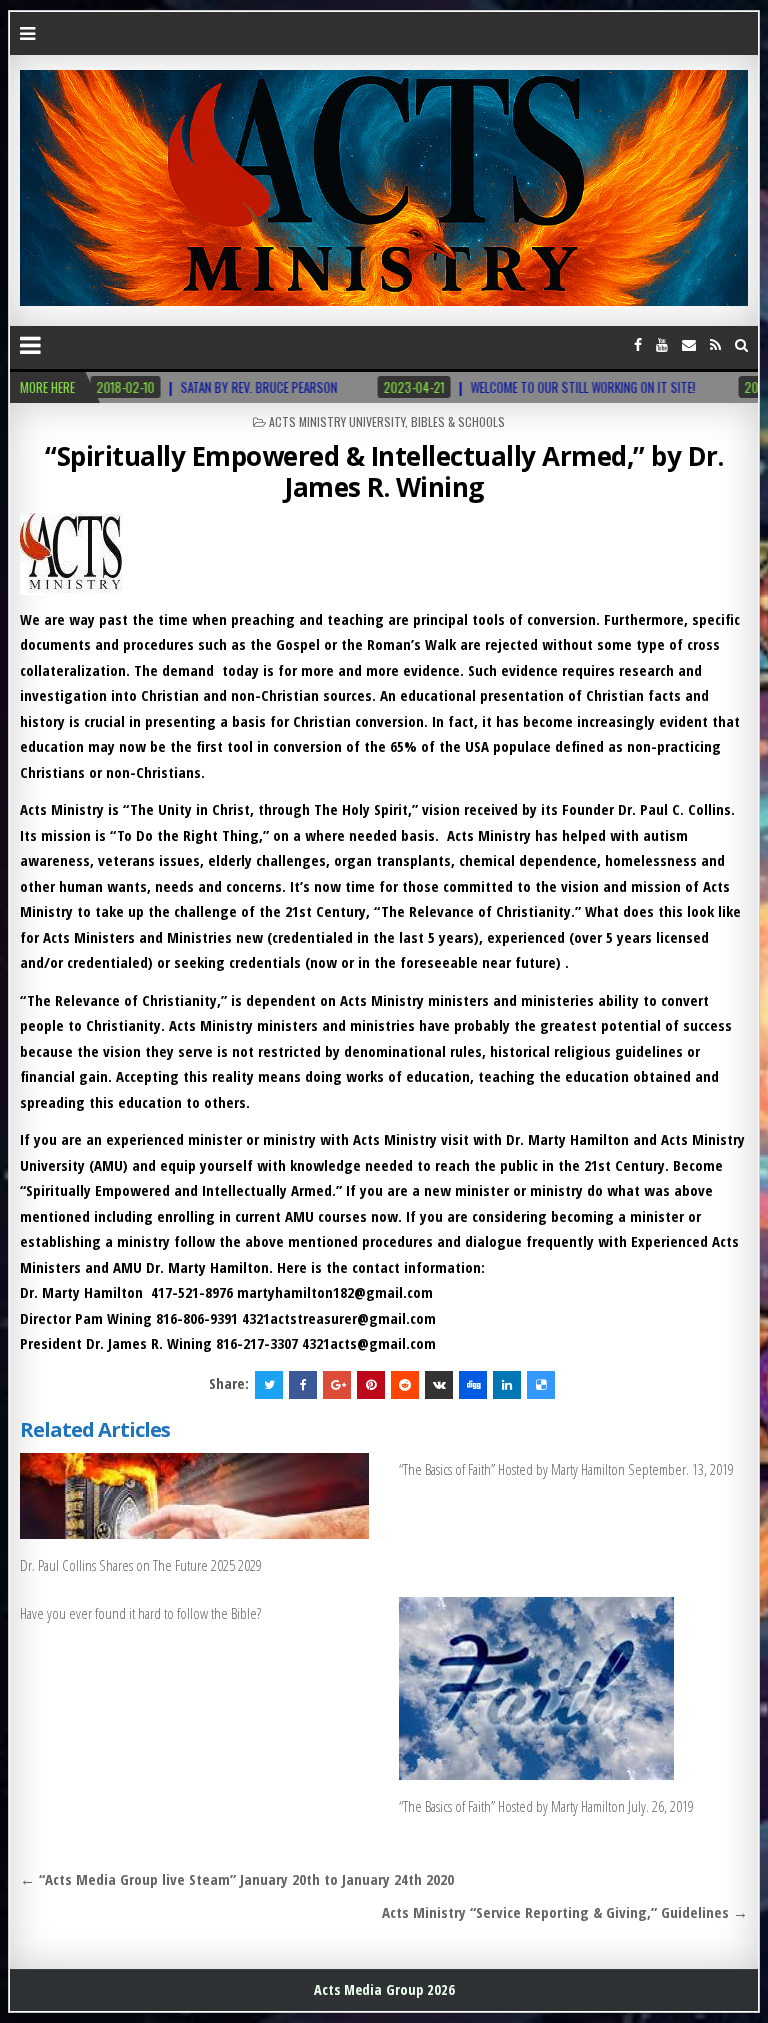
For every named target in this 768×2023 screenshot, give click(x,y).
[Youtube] (662, 344)
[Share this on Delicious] (541, 1385)
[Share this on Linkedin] (507, 1385)
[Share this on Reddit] (405, 1385)
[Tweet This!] (269, 1385)
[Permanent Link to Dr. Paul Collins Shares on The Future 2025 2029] (195, 1496)
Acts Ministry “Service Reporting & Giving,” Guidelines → (565, 1912)
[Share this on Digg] (473, 1385)
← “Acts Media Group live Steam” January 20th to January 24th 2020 (237, 1879)
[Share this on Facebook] (303, 1385)
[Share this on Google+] (337, 1385)
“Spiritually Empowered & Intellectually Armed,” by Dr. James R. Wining (384, 471)
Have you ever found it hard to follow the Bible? (140, 1613)
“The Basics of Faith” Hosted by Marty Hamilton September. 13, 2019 (566, 1469)
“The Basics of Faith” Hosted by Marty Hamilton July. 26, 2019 (546, 1806)
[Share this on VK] (439, 1385)
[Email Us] (689, 344)
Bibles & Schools (458, 421)
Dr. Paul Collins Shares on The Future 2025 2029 (141, 1565)
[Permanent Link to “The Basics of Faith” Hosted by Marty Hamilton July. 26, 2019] (574, 1688)
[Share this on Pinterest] (371, 1385)
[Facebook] (638, 344)
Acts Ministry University (337, 421)
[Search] (741, 344)
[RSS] (715, 344)
